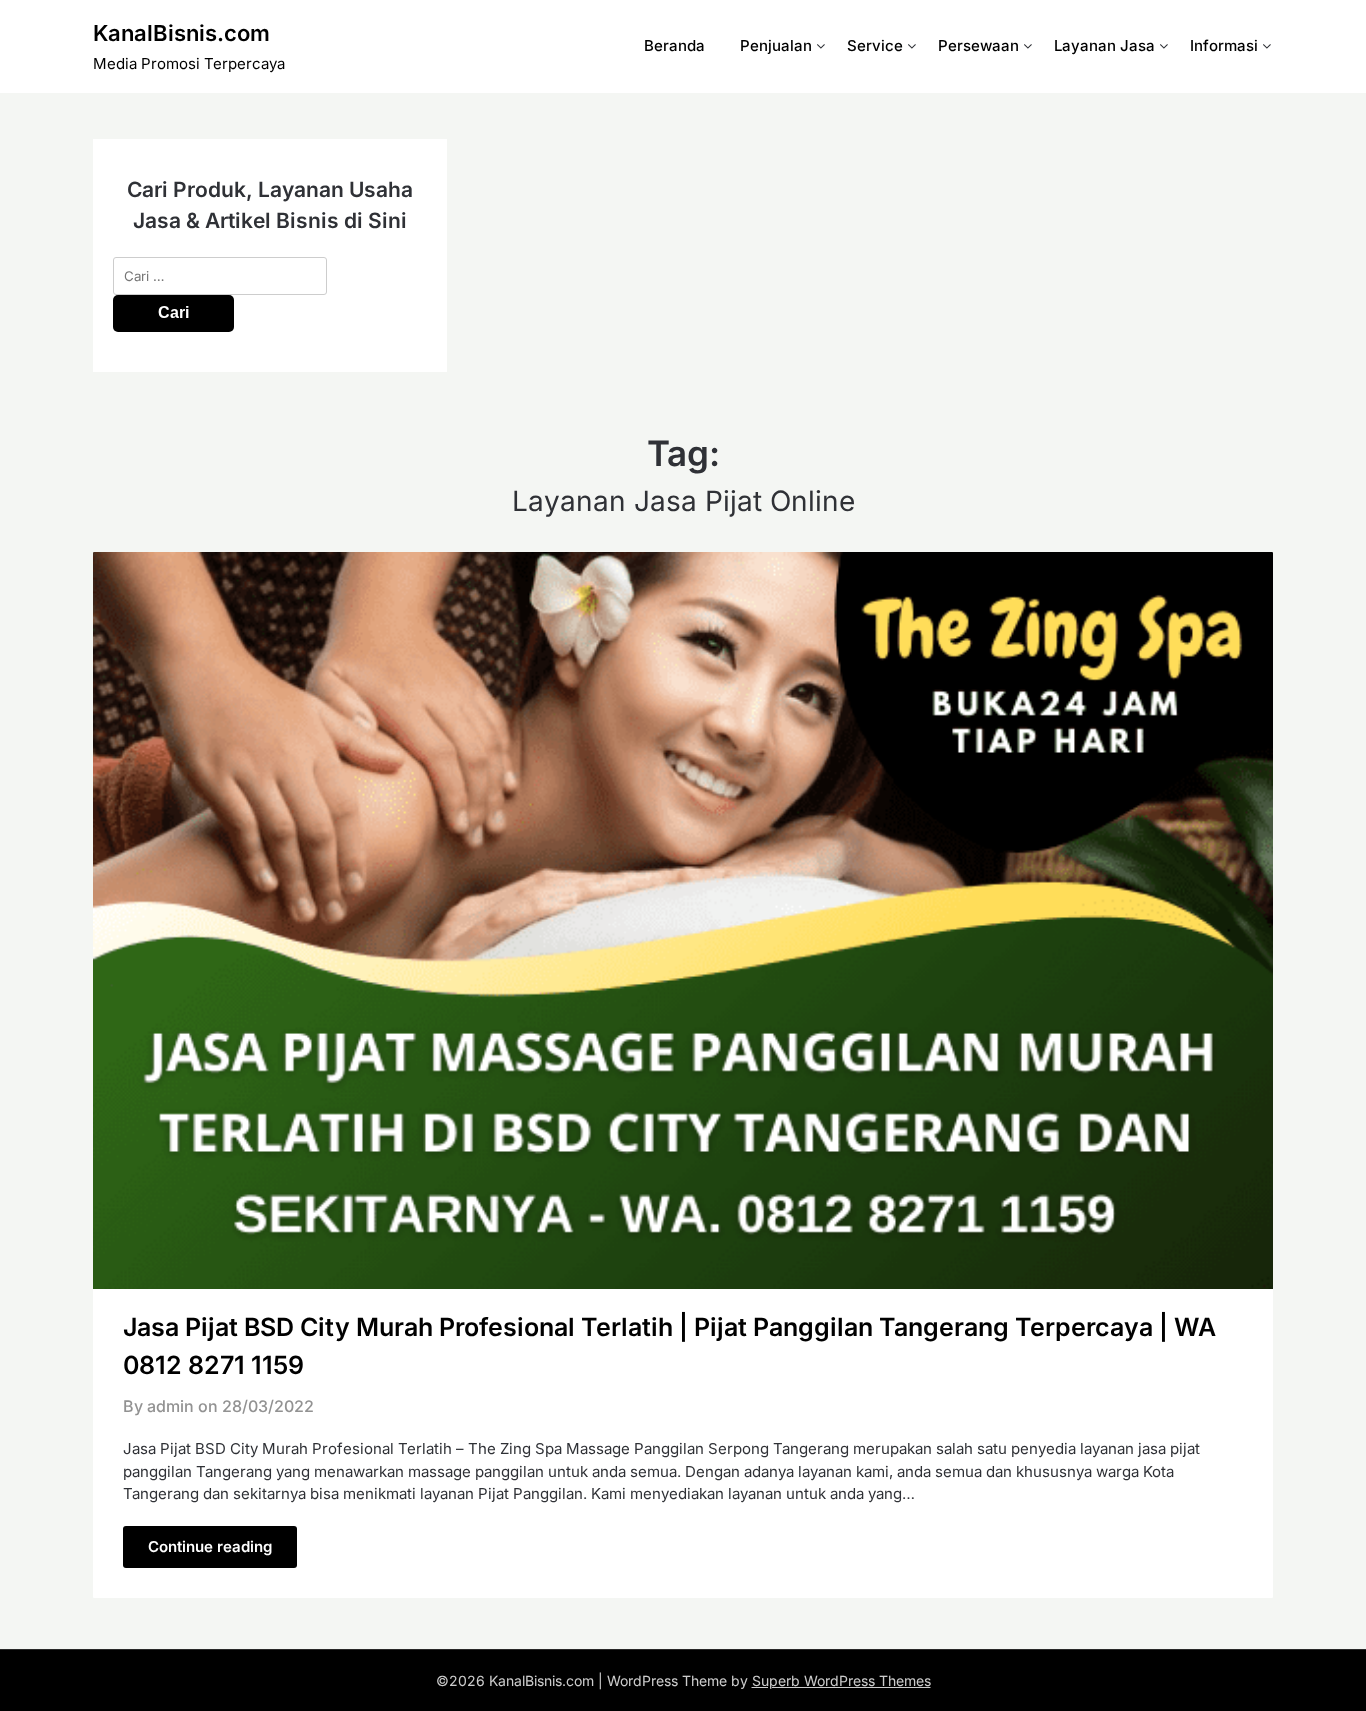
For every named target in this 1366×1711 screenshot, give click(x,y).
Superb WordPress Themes (841, 1680)
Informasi (1224, 45)
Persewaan (978, 45)
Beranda (674, 45)
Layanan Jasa (1104, 45)
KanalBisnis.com (181, 33)
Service (875, 45)
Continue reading (210, 1546)
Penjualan (776, 45)
